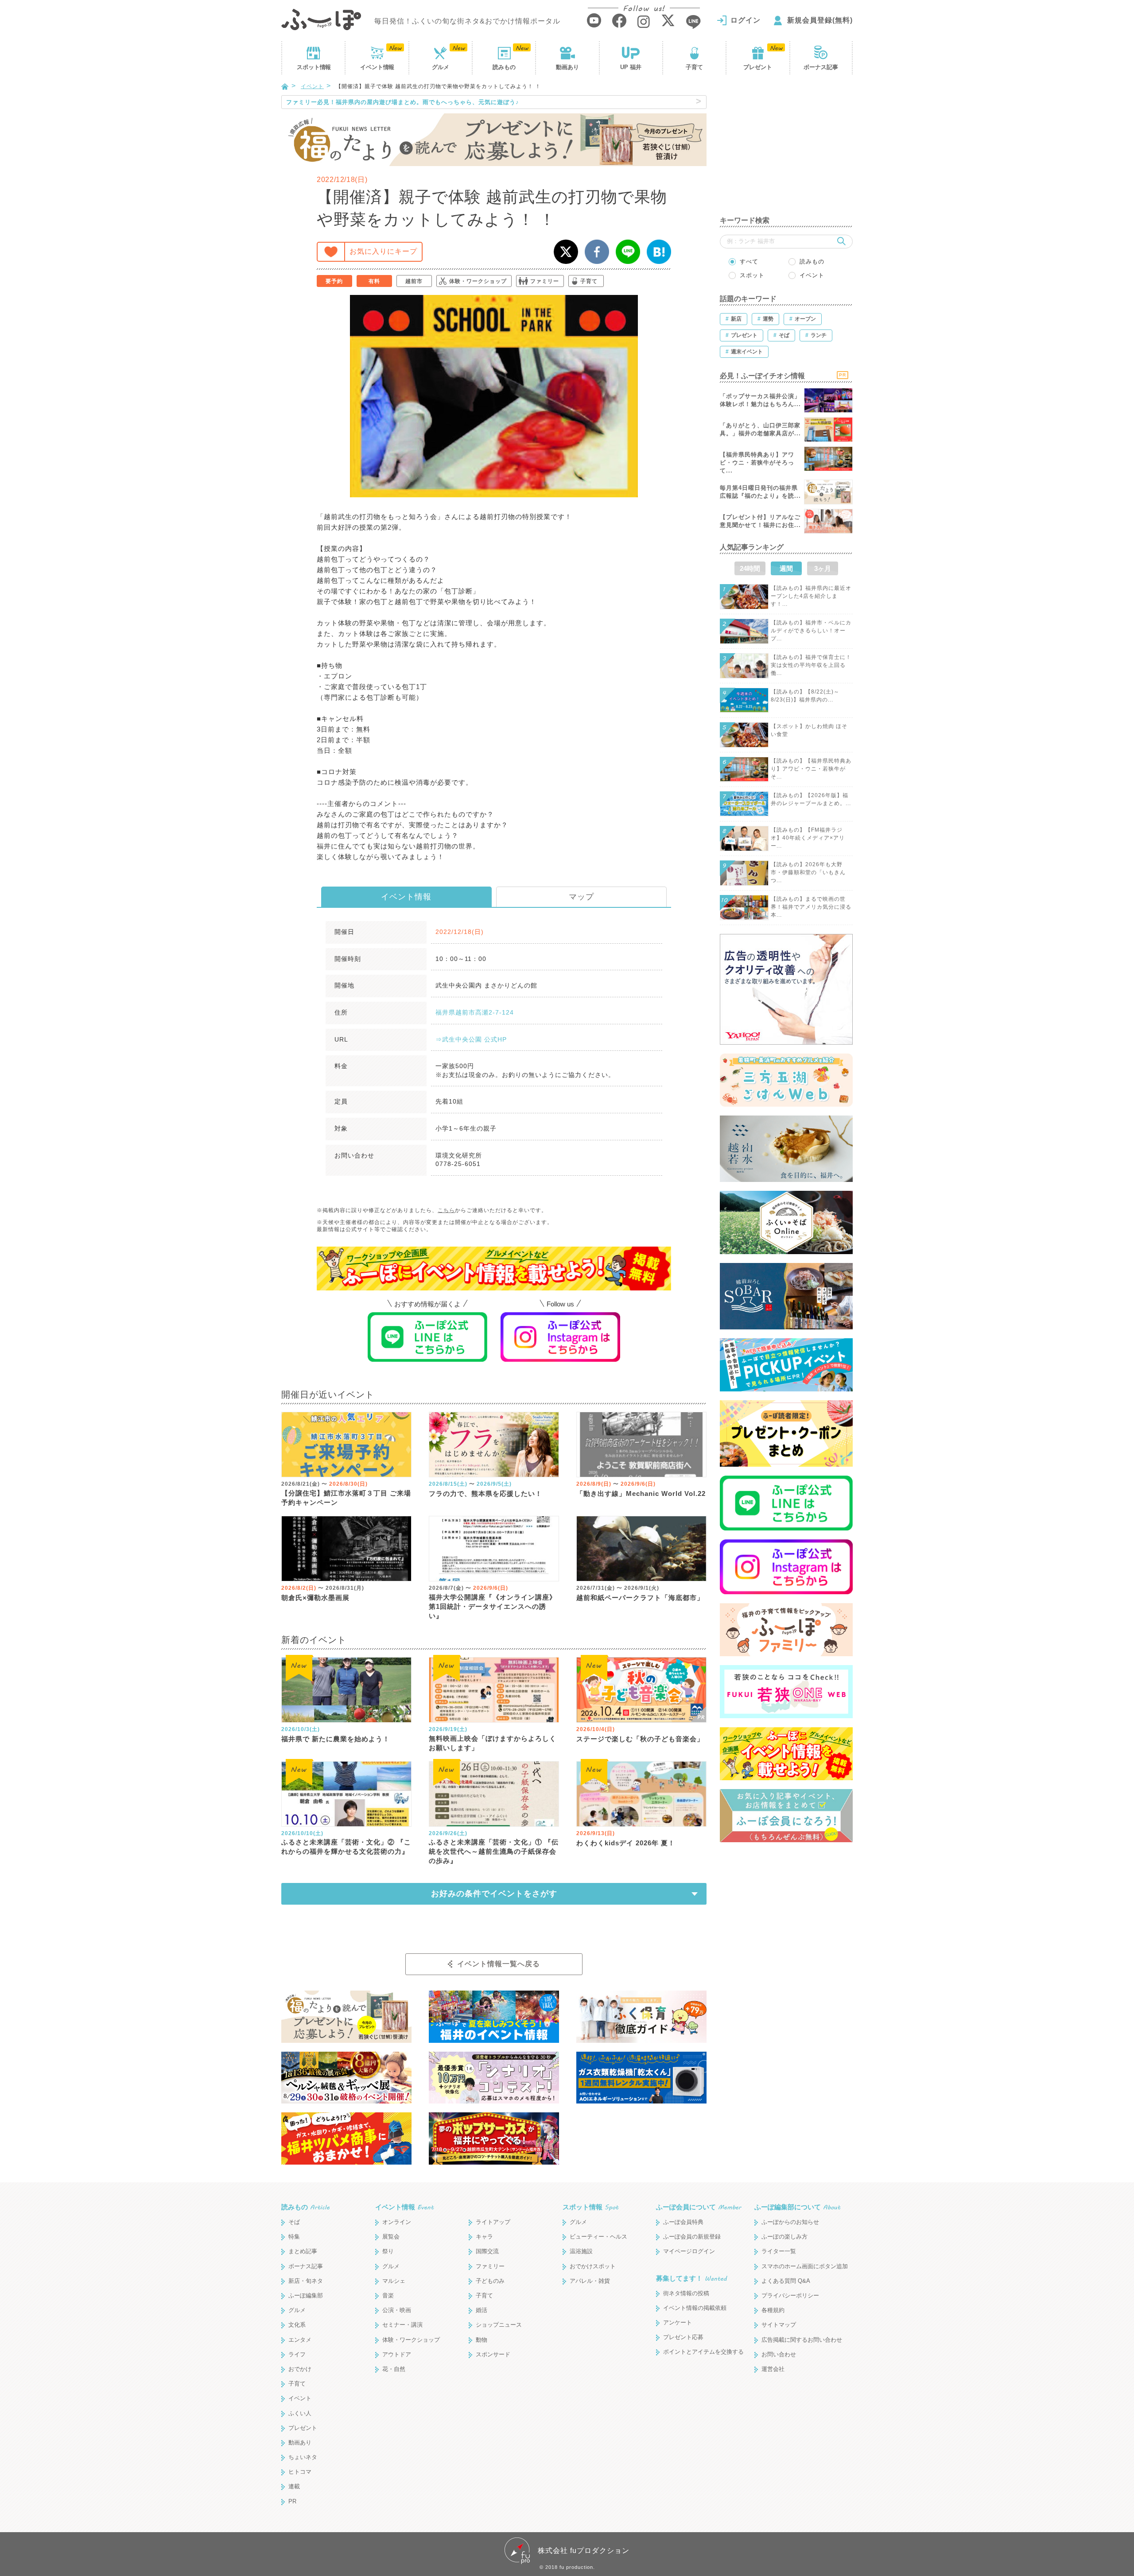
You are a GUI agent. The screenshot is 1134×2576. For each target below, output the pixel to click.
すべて (749, 261)
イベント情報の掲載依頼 (695, 2308)
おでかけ (300, 2369)
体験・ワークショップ (478, 281)
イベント (377, 67)
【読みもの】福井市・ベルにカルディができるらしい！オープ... (811, 631)
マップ (581, 897)
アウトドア (397, 2354)
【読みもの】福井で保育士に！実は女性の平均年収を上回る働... (811, 665)
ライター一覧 (779, 2251)
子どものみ (490, 2281)
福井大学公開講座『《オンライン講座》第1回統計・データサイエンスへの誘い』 (493, 1606)
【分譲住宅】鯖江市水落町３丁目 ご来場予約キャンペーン (346, 1498)
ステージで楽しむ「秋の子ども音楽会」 (640, 1739)
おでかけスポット (593, 2266)
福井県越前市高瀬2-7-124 (475, 1012)
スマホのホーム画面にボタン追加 (805, 2266)
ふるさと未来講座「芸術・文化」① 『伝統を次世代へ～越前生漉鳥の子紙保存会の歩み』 (494, 1851)
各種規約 (773, 2310)
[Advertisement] (786, 151)
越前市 (414, 281)
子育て (694, 67)
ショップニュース (499, 2325)
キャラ (484, 2237)
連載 (294, 2486)
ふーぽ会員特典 (683, 2222)
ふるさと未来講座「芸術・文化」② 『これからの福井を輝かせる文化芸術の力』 (346, 1847)
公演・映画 (397, 2310)
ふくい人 (300, 2413)
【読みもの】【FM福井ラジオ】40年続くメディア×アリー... (808, 838)
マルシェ (394, 2281)
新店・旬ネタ (306, 2281)
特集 (294, 2237)
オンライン (397, 2222)
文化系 (297, 2325)
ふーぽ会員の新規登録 (692, 2237)
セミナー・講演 (402, 2325)
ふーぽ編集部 (306, 2295)
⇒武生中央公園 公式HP (471, 1039)
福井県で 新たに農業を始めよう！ (336, 1739)
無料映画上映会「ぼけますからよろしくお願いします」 (493, 1743)
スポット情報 (590, 2207)
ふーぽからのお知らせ (790, 2222)
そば (294, 2222)
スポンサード (493, 2354)
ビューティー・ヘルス (598, 2237)
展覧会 (391, 2237)
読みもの (504, 67)
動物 (482, 2340)
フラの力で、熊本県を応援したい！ (485, 1493)
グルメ (441, 67)
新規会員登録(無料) (820, 20)
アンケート (678, 2322)
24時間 (750, 568)
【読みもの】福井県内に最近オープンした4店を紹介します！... (811, 596)
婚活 (482, 2310)
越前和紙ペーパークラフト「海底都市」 (640, 1598)
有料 (374, 281)
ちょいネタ (303, 2457)
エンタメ (300, 2340)
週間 (786, 568)
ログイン (746, 20)
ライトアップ (493, 2222)
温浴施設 (581, 2251)
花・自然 (394, 2369)
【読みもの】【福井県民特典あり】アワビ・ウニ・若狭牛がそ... (811, 769)
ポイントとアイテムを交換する (703, 2352)
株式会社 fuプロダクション (584, 2551)
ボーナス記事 (821, 67)
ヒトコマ (300, 2472)
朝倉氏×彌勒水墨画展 (315, 1598)
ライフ (297, 2354)
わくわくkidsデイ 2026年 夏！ (626, 1843)
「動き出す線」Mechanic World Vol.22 (641, 1493)
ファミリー (545, 281)
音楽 (388, 2295)
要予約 (334, 281)
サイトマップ (779, 2325)
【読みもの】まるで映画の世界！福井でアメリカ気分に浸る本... (811, 907)
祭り (388, 2251)
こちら (446, 1210)
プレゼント (758, 67)
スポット (314, 67)
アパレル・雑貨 (590, 2281)
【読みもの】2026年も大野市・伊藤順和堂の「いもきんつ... (808, 872)
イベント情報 (406, 897)
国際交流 (487, 2251)
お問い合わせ (779, 2354)
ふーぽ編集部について (797, 2207)
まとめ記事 (303, 2251)
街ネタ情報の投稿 (686, 2293)
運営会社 (773, 2369)
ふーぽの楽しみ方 (784, 2237)
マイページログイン (689, 2251)
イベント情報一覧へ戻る (499, 1964)
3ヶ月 (823, 568)
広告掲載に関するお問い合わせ (802, 2340)
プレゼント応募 (683, 2337)
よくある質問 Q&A (786, 2281)
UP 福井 (631, 67)
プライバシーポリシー (790, 2295)
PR (292, 2501)
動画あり (567, 67)
